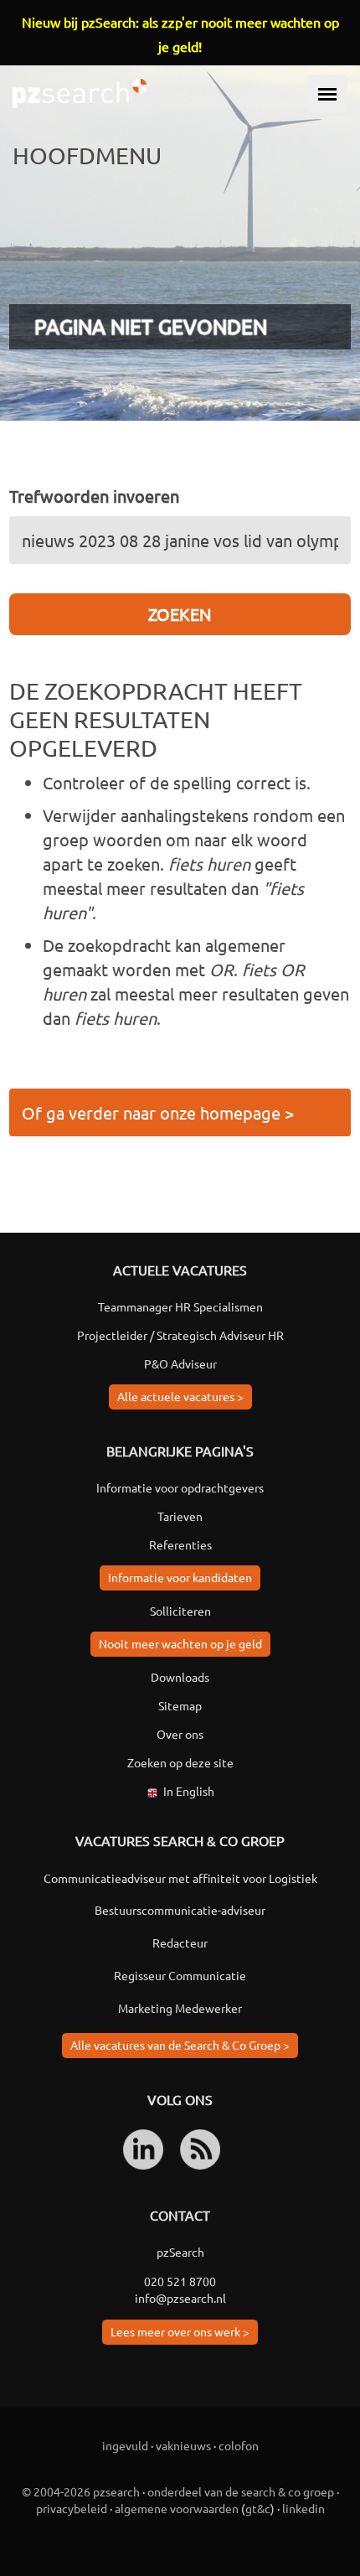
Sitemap (180, 1705)
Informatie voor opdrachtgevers (180, 1487)
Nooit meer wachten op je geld (180, 1643)
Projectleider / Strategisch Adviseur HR (180, 1335)
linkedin (303, 2508)
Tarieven (180, 1516)
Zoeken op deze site (180, 1762)
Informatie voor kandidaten (180, 1577)
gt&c (258, 2508)
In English (189, 1791)
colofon (239, 2445)
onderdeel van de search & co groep (241, 2491)
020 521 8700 (180, 2281)
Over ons (180, 1734)
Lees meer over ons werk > (180, 2331)
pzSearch (180, 2252)
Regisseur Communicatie (180, 1975)
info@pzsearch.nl (180, 2298)
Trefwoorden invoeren (94, 496)
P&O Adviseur (180, 1363)
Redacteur (180, 1942)
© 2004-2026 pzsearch (81, 2491)
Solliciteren (180, 1611)
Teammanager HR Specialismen (180, 1306)
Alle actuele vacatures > (180, 1396)
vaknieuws (183, 2445)
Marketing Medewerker (180, 2008)
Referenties (180, 1544)
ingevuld (125, 2445)
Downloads (180, 1677)
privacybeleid (72, 2508)
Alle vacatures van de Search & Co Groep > (180, 2045)
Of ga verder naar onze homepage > (158, 1112)
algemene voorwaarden (177, 2508)
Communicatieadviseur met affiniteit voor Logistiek (180, 1878)
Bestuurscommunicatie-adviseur (180, 1910)
